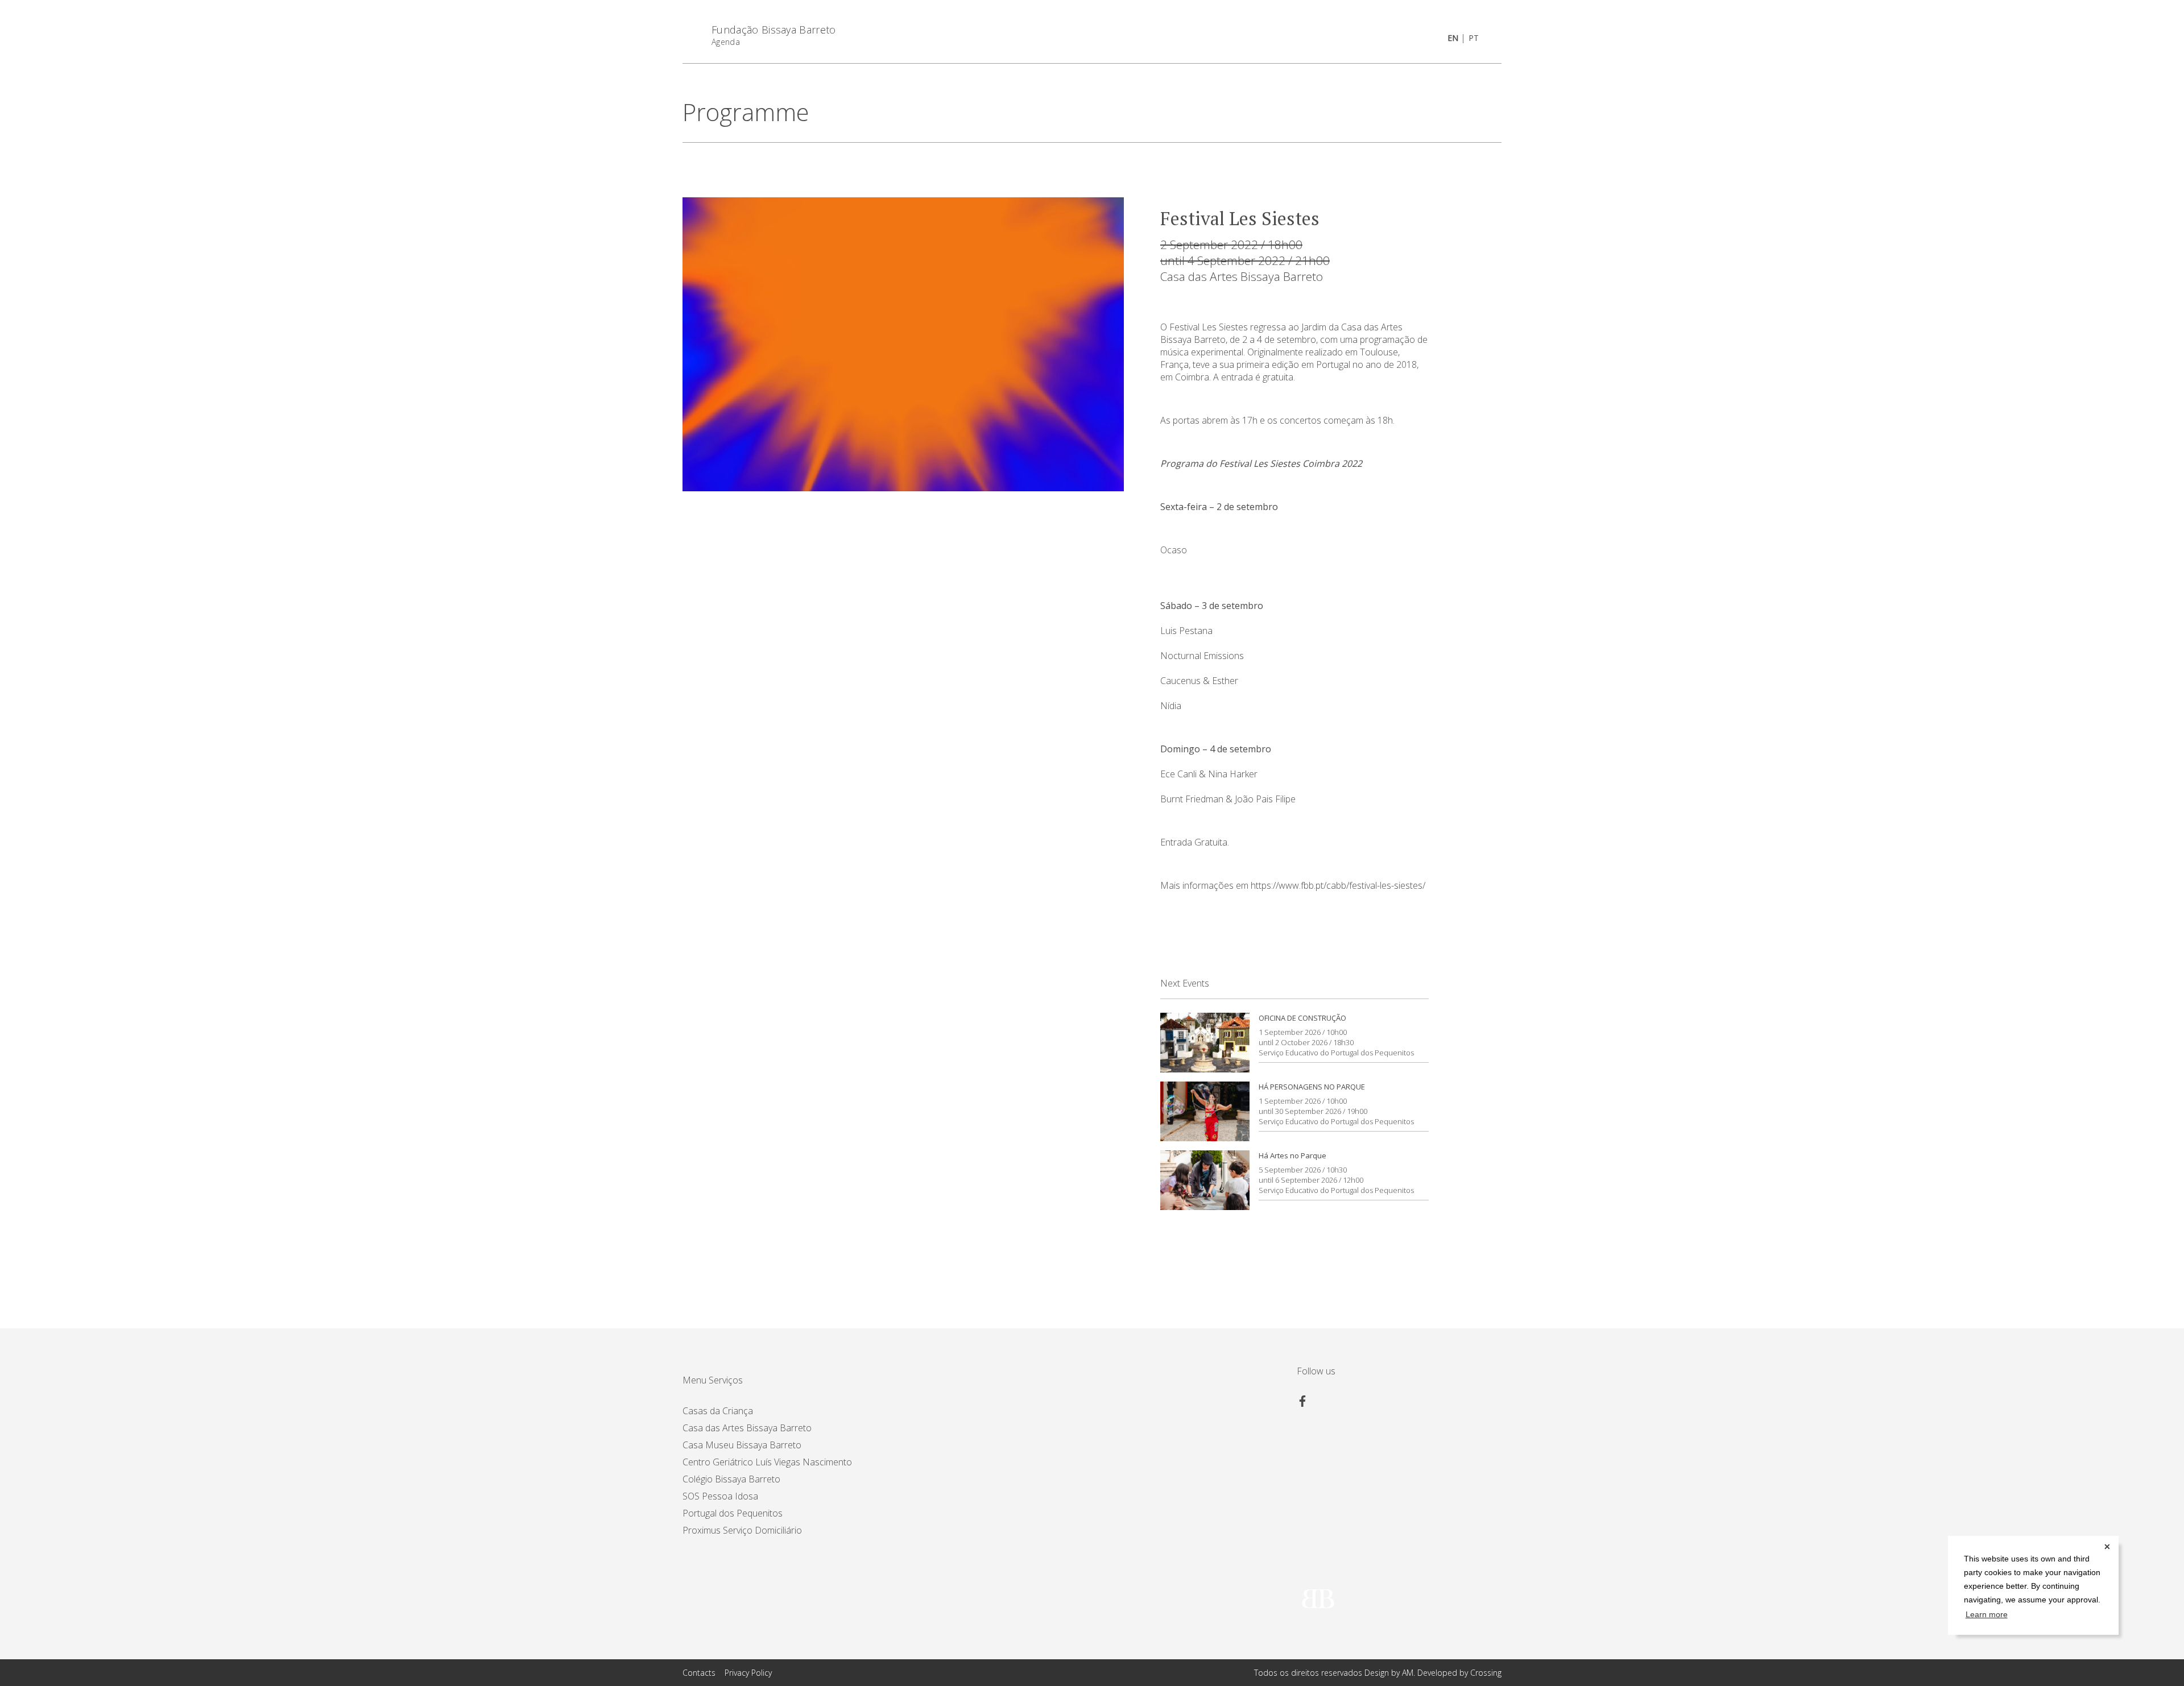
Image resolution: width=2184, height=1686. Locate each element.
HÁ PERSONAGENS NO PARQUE (1312, 1087)
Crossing (1486, 1673)
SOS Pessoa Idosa (720, 1496)
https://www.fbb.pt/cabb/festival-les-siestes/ (1338, 885)
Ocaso (1174, 550)
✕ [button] (2107, 1547)
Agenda (726, 42)
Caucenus (1180, 681)
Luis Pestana (1186, 631)
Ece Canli (1178, 774)
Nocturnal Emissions (1202, 656)
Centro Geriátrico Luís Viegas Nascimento (767, 1462)
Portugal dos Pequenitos (733, 1513)
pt (1474, 38)
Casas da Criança (718, 1411)
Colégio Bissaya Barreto (731, 1479)
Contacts (699, 1673)
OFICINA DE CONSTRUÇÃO (1302, 1018)
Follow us (1316, 1371)
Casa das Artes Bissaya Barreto (1242, 276)
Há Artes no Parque (1292, 1155)
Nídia (1171, 706)
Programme (746, 112)
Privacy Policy (748, 1673)
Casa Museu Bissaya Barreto (742, 1445)
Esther (1225, 681)
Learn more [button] (1987, 1615)
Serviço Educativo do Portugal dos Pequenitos (1336, 1053)
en (1453, 38)
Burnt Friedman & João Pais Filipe (1228, 799)
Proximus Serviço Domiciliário (742, 1530)
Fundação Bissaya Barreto (774, 30)
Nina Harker (1233, 774)
